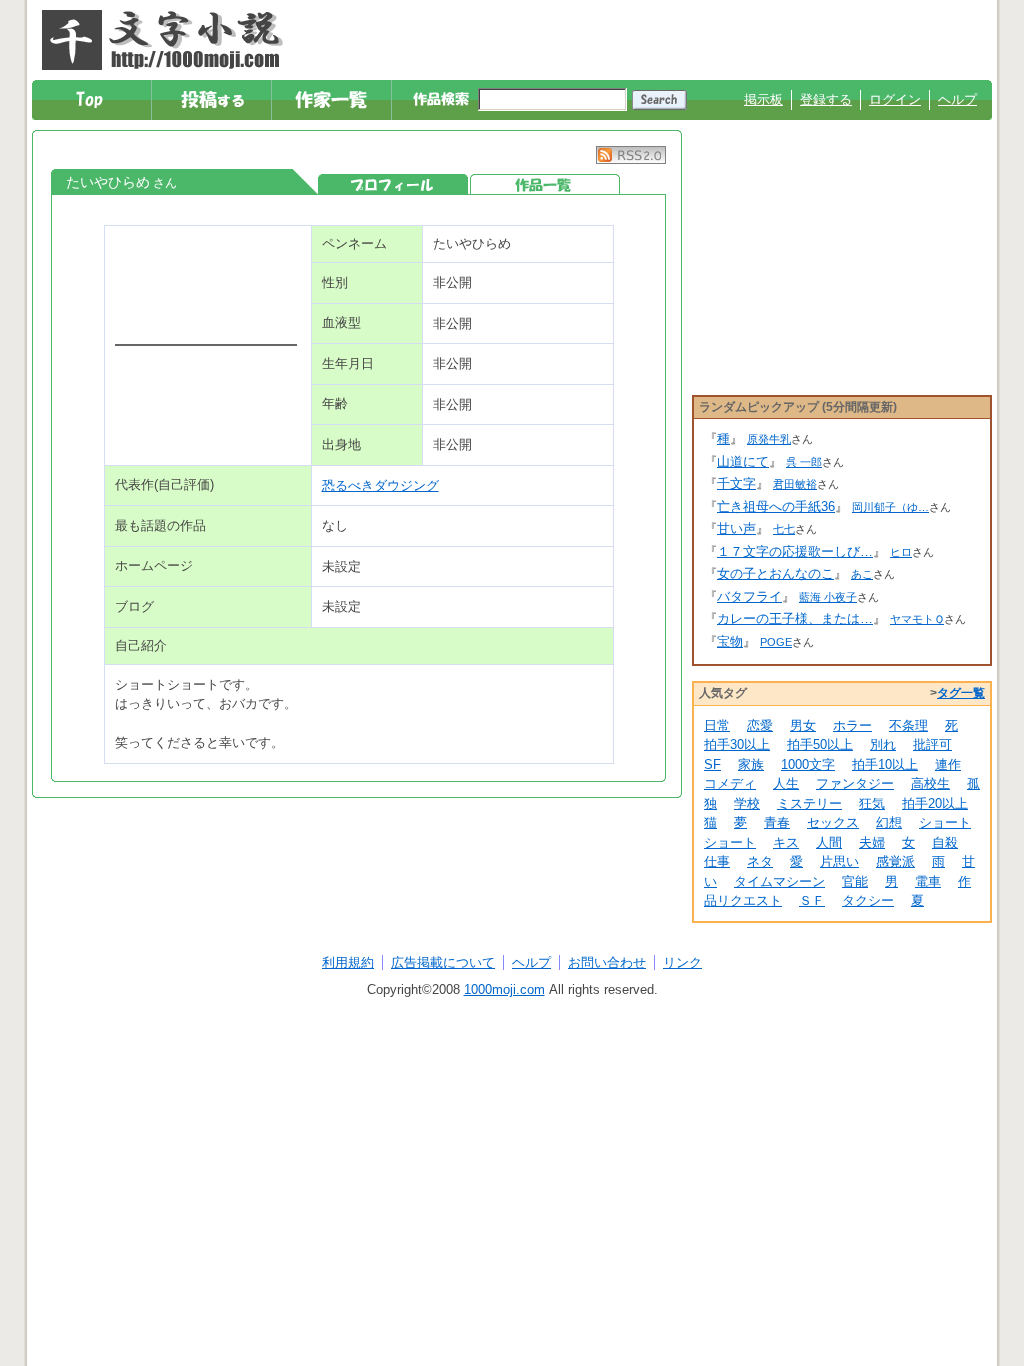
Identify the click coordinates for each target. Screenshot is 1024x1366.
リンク (682, 962)
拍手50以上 (820, 744)
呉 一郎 (804, 462)
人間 (829, 842)
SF (712, 764)
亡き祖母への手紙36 (776, 506)
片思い (839, 861)
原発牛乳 (769, 439)
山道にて (743, 461)
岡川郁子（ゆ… (890, 507)
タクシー (868, 900)
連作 (948, 764)
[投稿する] (212, 100)
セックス (833, 822)
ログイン (895, 99)
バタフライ (749, 596)
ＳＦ (812, 900)
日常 (717, 725)
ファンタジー (855, 783)
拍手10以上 (885, 764)
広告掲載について (443, 962)
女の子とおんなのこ (775, 573)
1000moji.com (504, 989)
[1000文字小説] (162, 40)
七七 (784, 529)
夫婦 (872, 842)
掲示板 (763, 99)
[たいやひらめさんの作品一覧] (545, 184)
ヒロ (901, 552)
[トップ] (92, 100)
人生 (786, 783)
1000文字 (808, 764)
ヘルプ (957, 99)
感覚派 (895, 861)
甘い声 (736, 528)
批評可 (932, 744)
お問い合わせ (607, 962)
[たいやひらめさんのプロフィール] (393, 184)
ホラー (852, 725)
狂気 (872, 803)
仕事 (717, 861)
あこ (862, 574)
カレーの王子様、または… (795, 618)
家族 (751, 764)
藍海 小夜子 (828, 597)
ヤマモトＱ (917, 619)
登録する (826, 99)
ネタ (760, 861)
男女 (803, 725)
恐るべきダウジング (380, 485)
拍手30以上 (737, 744)
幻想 (889, 822)
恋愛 (760, 725)
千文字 (736, 483)
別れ (883, 744)
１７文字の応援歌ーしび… (795, 551)
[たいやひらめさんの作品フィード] (631, 159)
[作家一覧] (332, 100)
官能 (855, 881)
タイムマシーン (779, 881)
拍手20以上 (935, 803)
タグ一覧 (961, 693)
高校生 (930, 783)
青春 (777, 822)
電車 (928, 881)
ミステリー (809, 803)
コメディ (730, 783)
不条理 (908, 725)
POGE (776, 642)
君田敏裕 (795, 484)
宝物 (730, 641)
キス (786, 842)
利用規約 (348, 962)
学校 (747, 803)
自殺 (945, 842)
